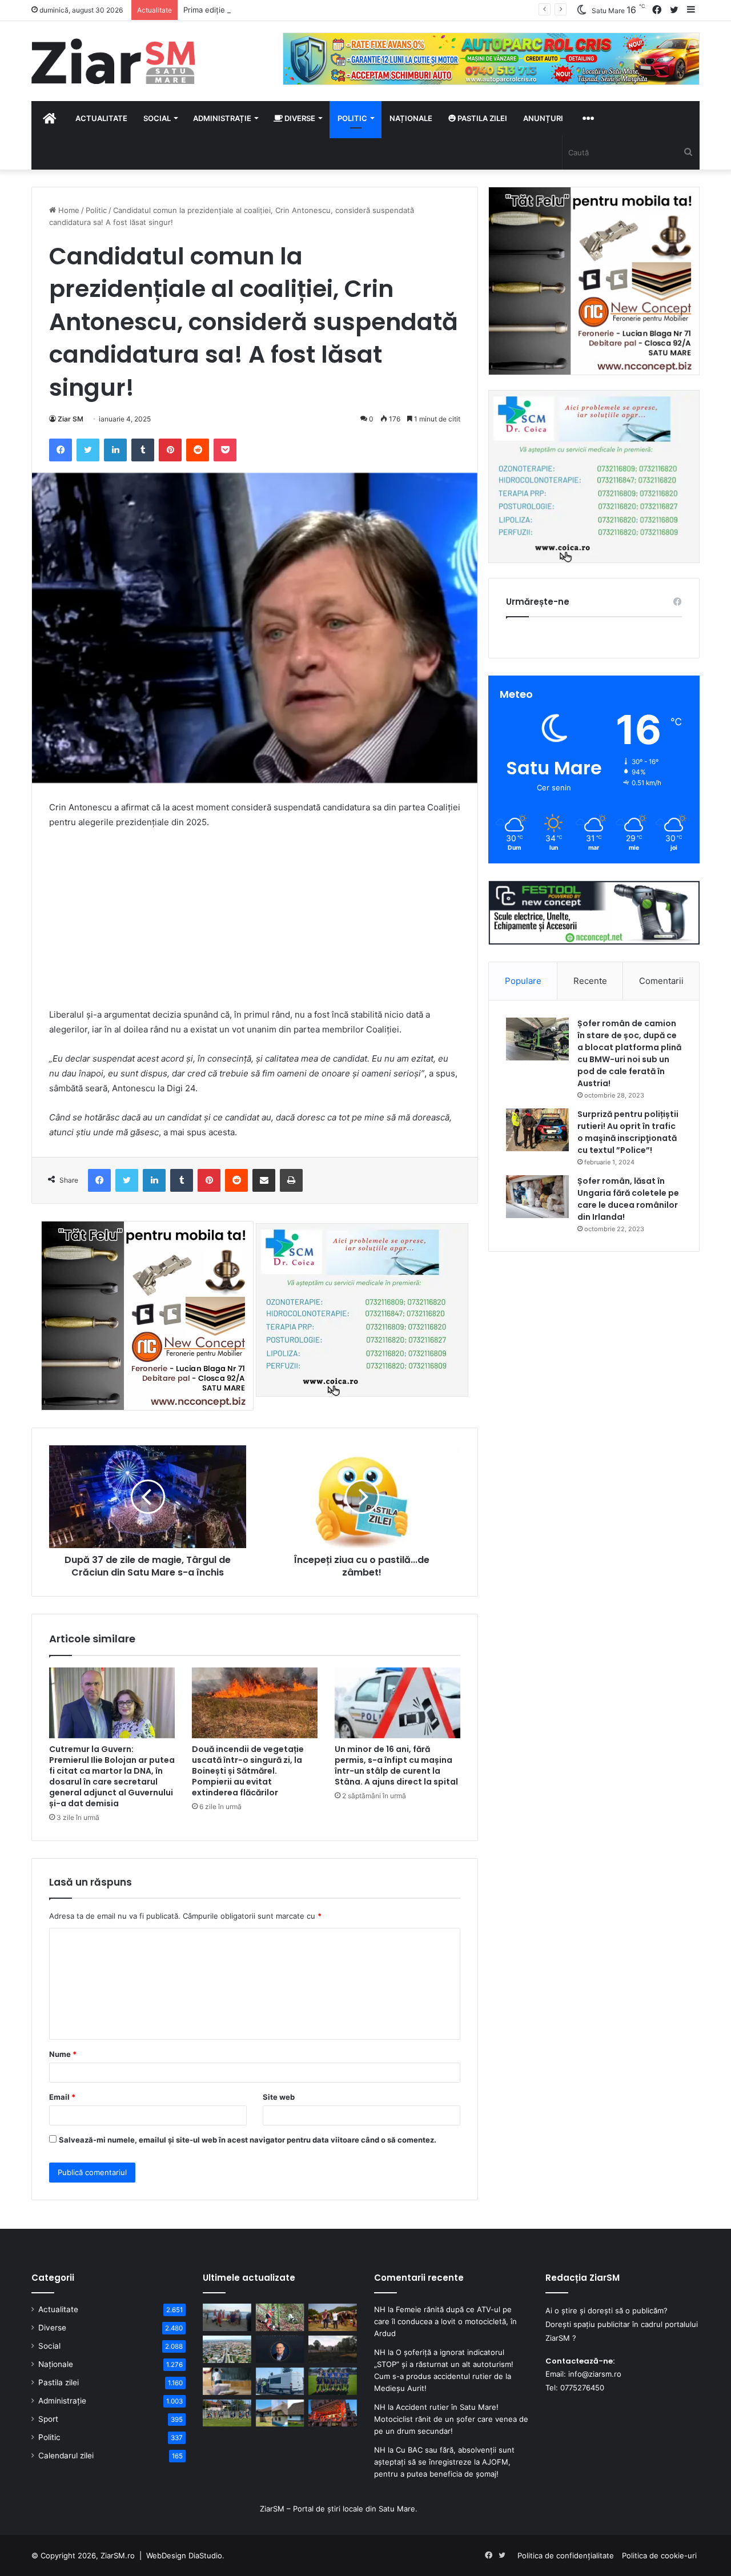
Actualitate (101, 118)
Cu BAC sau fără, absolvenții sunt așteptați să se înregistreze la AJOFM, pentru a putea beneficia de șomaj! (444, 2462)
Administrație (222, 118)
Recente (590, 981)
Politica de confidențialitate (566, 2555)
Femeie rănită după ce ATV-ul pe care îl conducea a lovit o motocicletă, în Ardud (445, 2321)
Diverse (299, 118)
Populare (523, 981)
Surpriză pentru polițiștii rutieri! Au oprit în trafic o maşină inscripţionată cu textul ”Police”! (628, 1132)
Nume (63, 2054)
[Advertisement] (255, 924)
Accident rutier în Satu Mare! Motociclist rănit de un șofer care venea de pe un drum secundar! (451, 2419)
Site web (279, 2097)
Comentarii (661, 981)
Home (68, 210)
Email (62, 2097)
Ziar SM (71, 419)
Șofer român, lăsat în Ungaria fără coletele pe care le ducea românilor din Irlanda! (628, 1199)
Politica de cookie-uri (659, 2555)
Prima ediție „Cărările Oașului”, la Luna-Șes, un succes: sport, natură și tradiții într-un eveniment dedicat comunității (389, 10)
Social (157, 118)
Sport (48, 2419)
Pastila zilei (481, 118)
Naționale (411, 118)
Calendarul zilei (66, 2456)
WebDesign (166, 2555)
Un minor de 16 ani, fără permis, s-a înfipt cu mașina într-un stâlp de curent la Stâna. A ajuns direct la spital (396, 1765)
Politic (352, 118)
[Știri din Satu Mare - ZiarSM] (113, 61)
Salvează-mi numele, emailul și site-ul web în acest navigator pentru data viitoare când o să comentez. (248, 2140)
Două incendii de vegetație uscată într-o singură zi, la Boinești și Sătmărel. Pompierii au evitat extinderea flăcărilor (248, 1771)
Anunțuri (543, 118)
